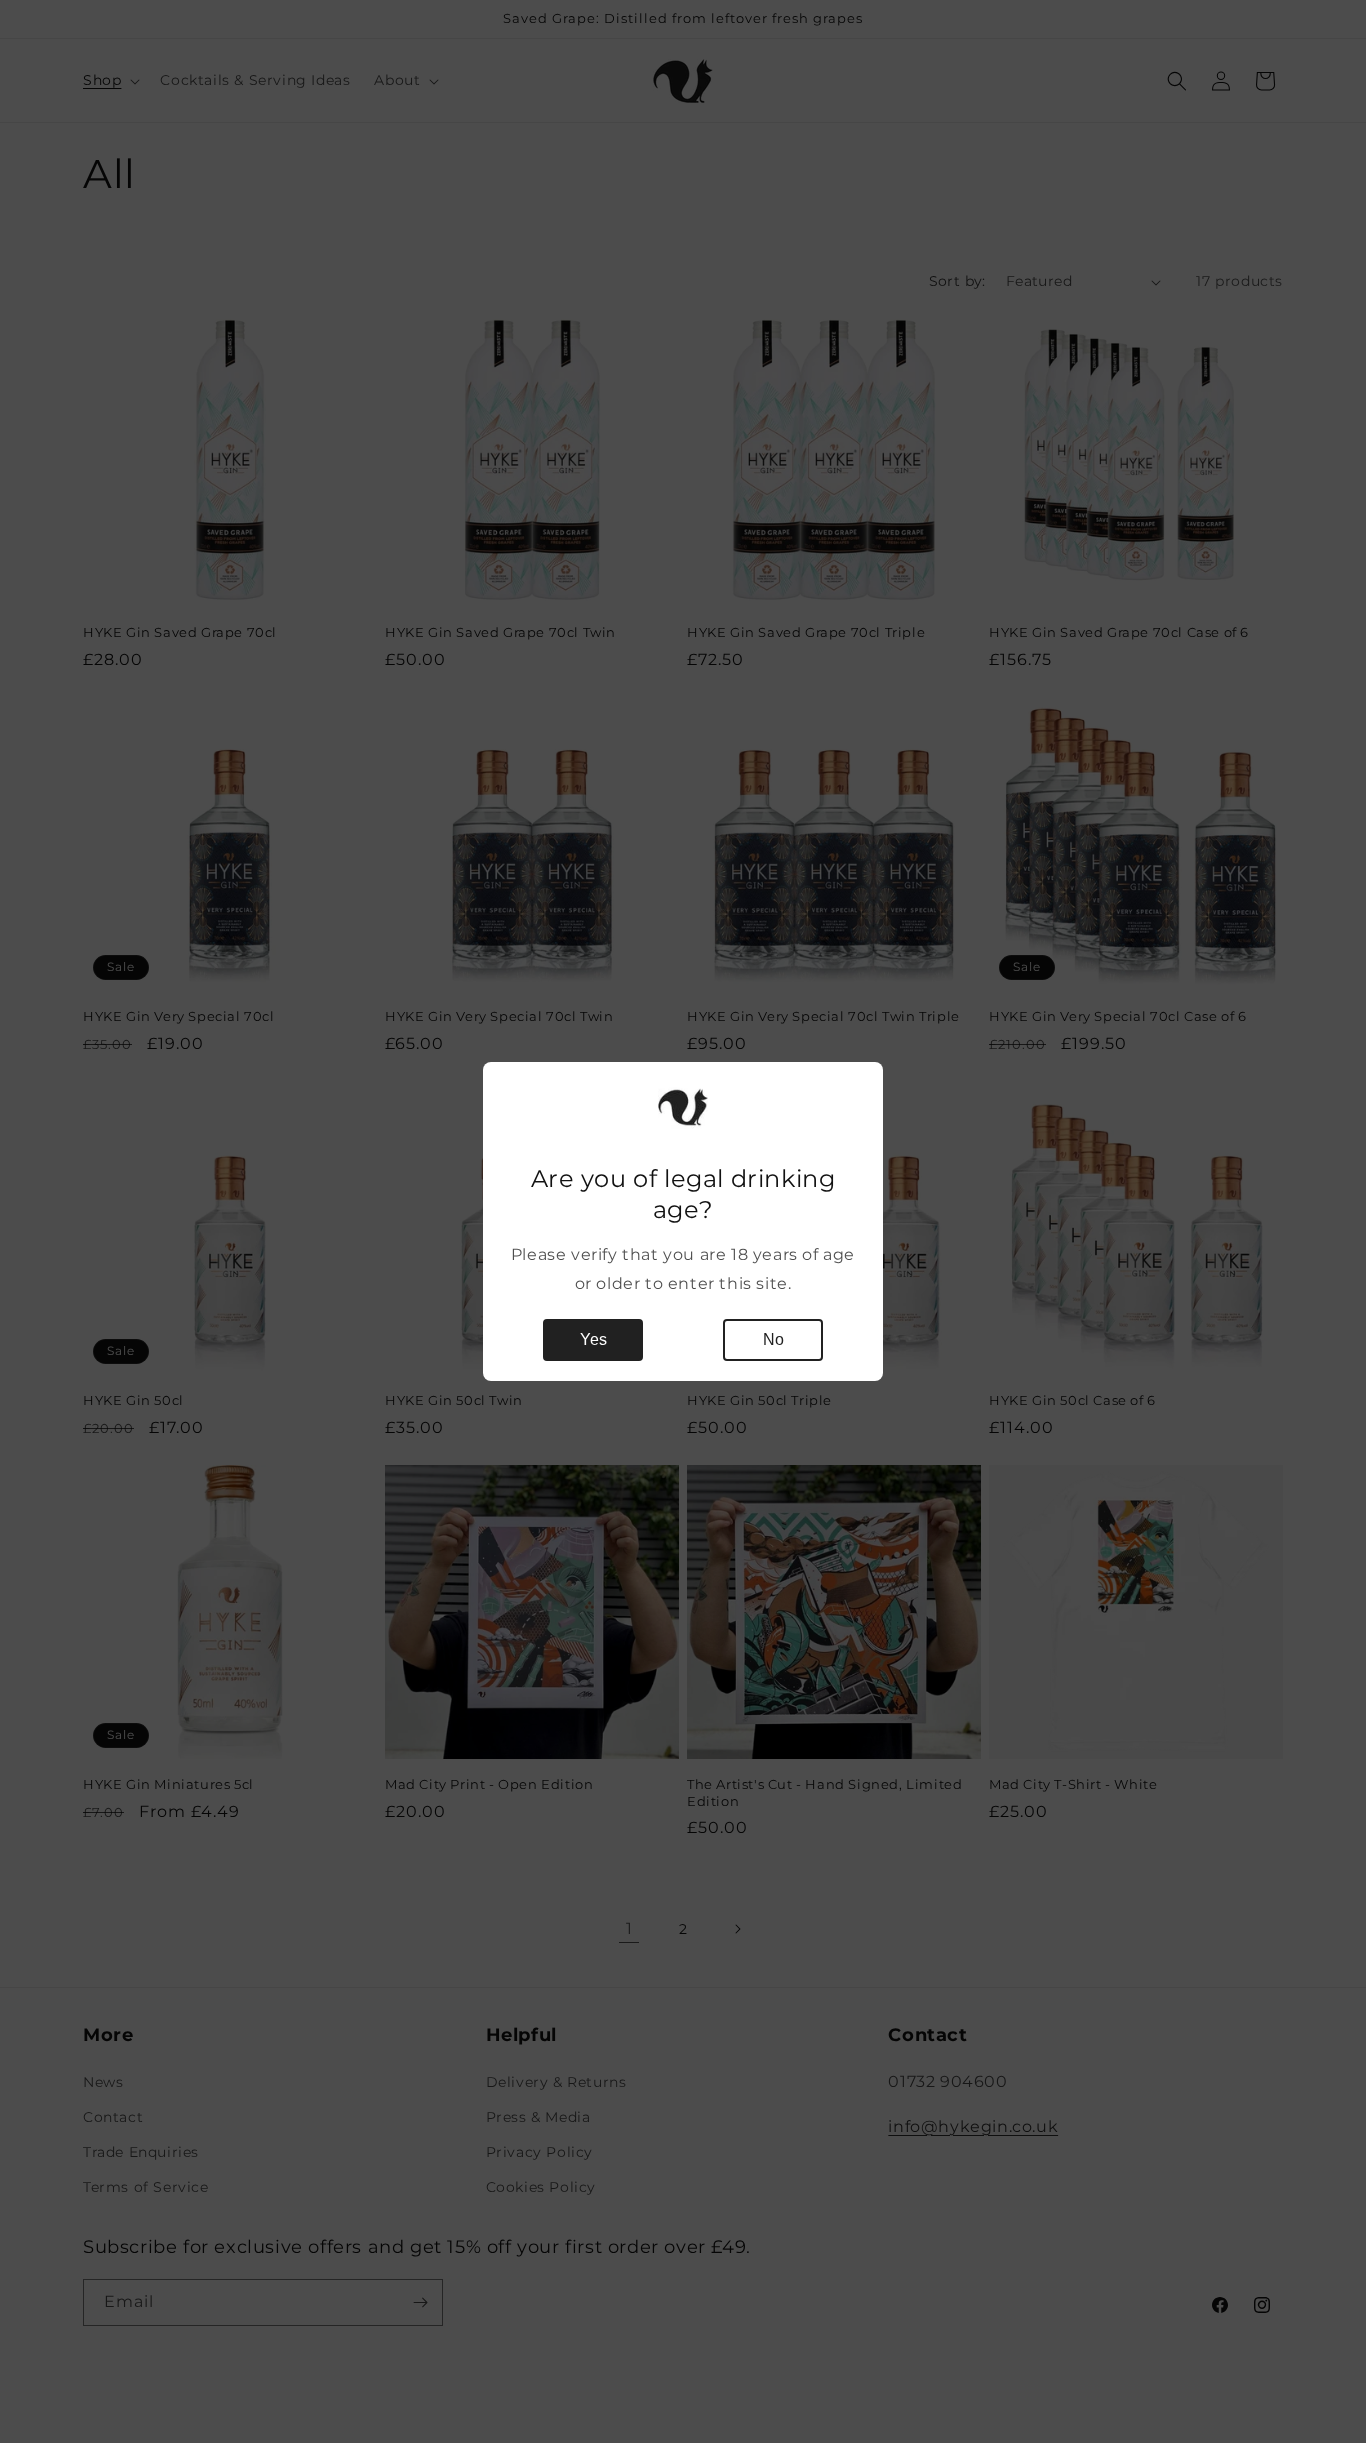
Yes (593, 1339)
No (773, 1339)
